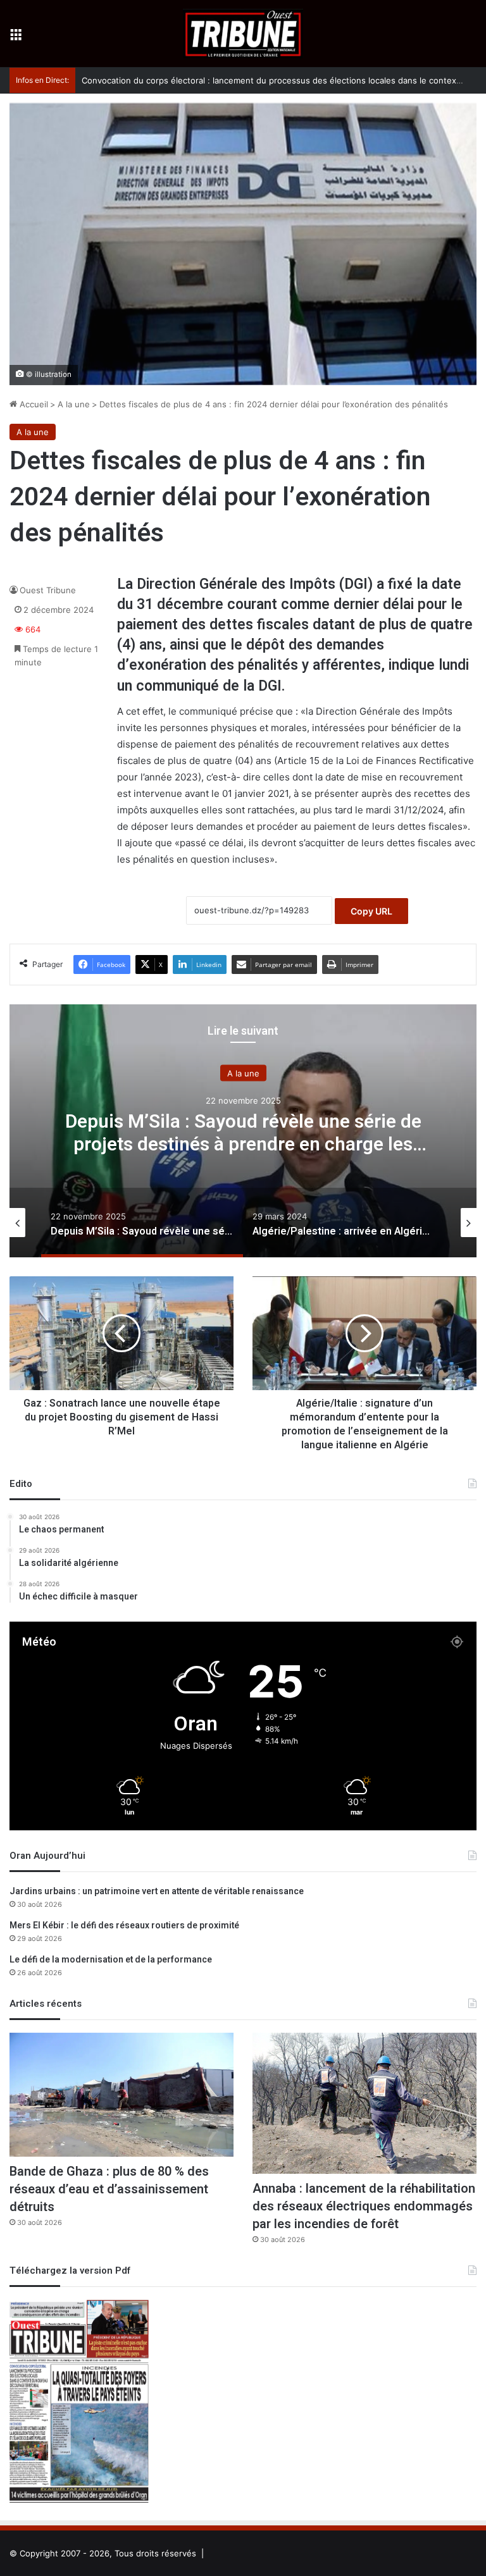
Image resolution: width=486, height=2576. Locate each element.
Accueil (33, 404)
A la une (74, 404)
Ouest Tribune (48, 590)
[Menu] (16, 38)
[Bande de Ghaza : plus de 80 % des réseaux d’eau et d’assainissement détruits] (121, 2095)
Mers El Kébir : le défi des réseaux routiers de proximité (124, 1926)
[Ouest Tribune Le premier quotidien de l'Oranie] (243, 34)
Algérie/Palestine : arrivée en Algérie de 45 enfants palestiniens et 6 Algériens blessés (243, 1133)
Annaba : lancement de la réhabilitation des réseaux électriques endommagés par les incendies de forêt (364, 2206)
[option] (243, 1131)
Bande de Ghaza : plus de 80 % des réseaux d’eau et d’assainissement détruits (109, 2189)
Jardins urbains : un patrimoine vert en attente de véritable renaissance (157, 1891)
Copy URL (371, 911)
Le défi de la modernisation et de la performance (111, 1960)
